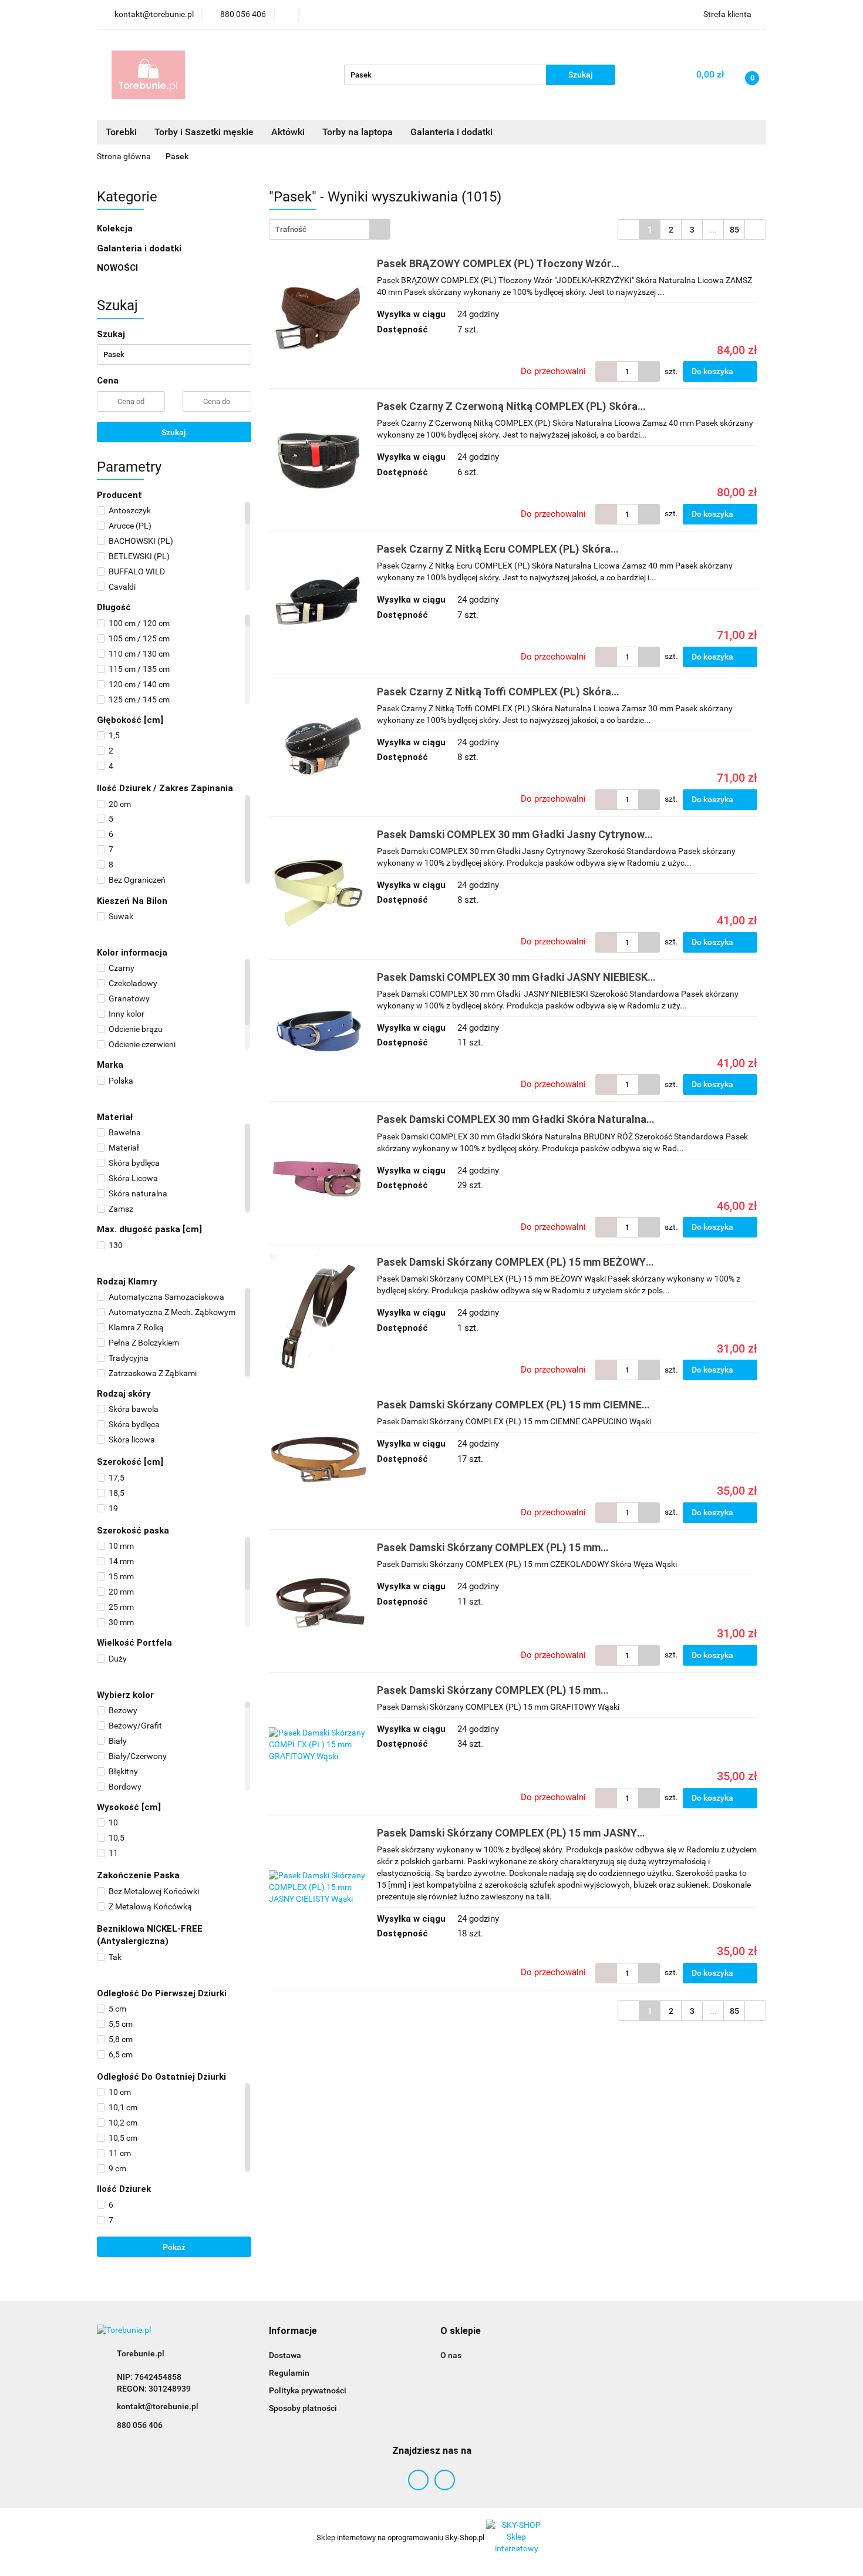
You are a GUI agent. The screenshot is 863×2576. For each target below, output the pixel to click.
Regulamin (289, 2373)
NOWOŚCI (117, 268)
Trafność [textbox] (291, 229)
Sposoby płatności (303, 2408)
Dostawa (285, 2355)
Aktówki (288, 132)
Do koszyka (713, 371)
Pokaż (174, 2247)
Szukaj (174, 432)
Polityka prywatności (308, 2390)
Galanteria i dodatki (140, 248)
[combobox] (330, 229)
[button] (293, 2331)
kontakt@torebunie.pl (158, 2406)
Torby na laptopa (358, 132)
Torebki (121, 132)
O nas (451, 2355)
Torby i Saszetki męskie (204, 132)
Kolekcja (116, 228)
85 (734, 230)
